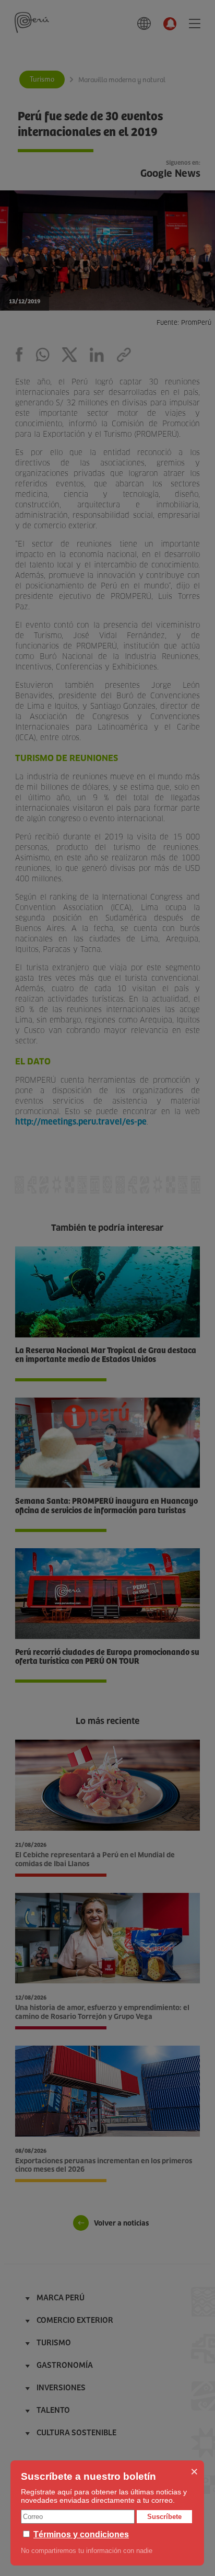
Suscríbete (164, 2517)
